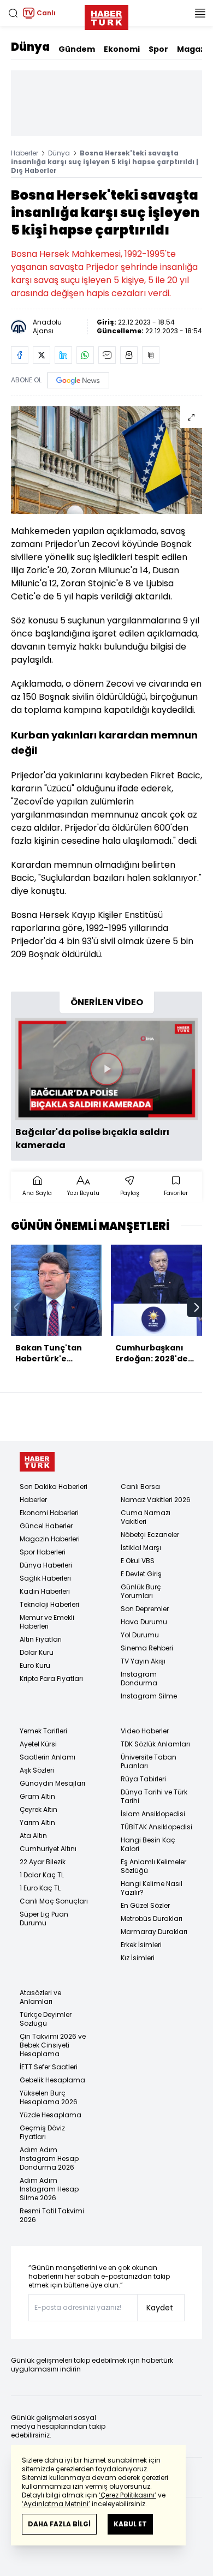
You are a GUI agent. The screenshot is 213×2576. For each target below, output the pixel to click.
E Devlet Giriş (141, 1574)
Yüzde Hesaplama (51, 2115)
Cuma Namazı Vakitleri (146, 1517)
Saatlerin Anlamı (48, 1757)
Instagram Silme (149, 1696)
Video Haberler (145, 1731)
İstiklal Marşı (141, 1548)
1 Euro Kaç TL (40, 1888)
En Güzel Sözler (145, 1905)
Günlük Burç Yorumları (141, 1591)
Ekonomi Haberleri (49, 1513)
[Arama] (13, 13)
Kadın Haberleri (45, 1591)
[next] (197, 1307)
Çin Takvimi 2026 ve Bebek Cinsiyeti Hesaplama (53, 2045)
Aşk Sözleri (37, 1770)
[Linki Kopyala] (151, 355)
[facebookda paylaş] (20, 355)
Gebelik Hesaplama (52, 2080)
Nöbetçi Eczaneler (150, 1535)
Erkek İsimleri (141, 1945)
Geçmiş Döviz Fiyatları (42, 2132)
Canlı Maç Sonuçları (54, 1901)
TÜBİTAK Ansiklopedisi (156, 1827)
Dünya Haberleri (46, 1565)
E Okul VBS (138, 1561)
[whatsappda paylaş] (85, 355)
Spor (158, 49)
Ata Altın (33, 1836)
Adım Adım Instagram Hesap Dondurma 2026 (49, 2158)
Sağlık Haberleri (45, 1578)
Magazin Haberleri (50, 1539)
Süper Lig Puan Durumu (44, 1919)
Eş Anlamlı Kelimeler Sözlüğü (153, 1866)
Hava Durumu (144, 1622)
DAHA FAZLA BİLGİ (59, 2524)
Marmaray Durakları (154, 1932)
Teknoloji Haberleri (49, 1604)
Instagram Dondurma (139, 1679)
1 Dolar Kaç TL (42, 1875)
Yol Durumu (140, 1635)
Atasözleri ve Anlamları (40, 1997)
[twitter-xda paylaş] (42, 355)
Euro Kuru (35, 1665)
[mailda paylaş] (107, 355)
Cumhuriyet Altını (48, 1849)
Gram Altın (37, 1796)
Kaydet (160, 2308)
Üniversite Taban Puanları (149, 1761)
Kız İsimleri (138, 1958)
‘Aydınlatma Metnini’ (56, 2504)
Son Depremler (145, 1609)
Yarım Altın (37, 1823)
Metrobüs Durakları (152, 1919)
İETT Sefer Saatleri (49, 2067)
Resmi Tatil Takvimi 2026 (52, 2215)
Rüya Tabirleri (143, 1779)
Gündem (77, 49)
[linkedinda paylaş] (63, 355)
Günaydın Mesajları (52, 1783)
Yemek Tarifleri (43, 1731)
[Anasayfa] (37, 1462)
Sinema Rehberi (147, 1648)
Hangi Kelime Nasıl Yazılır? (152, 1888)
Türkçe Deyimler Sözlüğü (46, 2019)
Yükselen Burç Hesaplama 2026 (49, 2097)
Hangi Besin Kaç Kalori (148, 1844)
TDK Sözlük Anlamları (155, 1744)
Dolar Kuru (37, 1652)
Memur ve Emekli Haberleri (47, 1622)
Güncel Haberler (46, 1526)
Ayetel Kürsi (38, 1744)
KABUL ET (130, 2524)
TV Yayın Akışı (143, 1661)
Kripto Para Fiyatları (51, 1679)
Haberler (25, 153)
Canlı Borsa (140, 1487)
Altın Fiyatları (41, 1639)
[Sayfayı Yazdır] (129, 355)
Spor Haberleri (43, 1552)
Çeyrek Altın (39, 1809)
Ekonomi (122, 49)
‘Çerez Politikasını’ (128, 2495)
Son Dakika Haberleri (54, 1487)
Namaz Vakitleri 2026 (156, 1500)
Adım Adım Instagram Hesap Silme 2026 (49, 2189)
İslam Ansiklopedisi (153, 1814)
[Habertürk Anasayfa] (106, 15)
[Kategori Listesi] (200, 13)
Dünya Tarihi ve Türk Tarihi (154, 1796)
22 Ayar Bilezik (43, 1862)
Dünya (30, 47)
